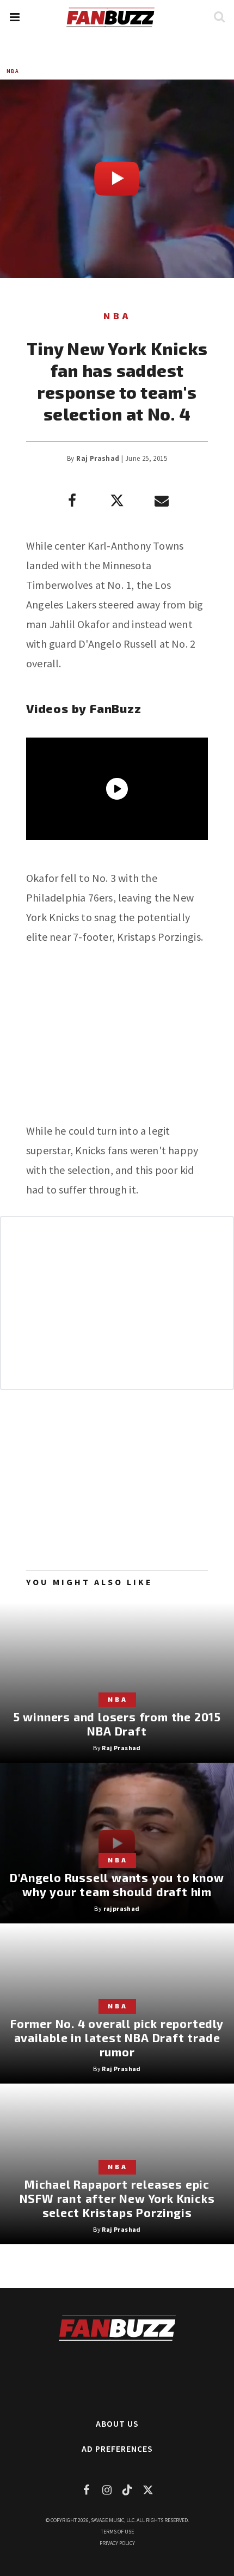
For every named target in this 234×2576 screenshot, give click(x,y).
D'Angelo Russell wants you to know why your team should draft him (117, 1884)
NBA (13, 71)
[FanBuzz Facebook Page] (86, 2490)
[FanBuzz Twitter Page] (148, 2490)
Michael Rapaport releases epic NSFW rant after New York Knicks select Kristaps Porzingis (117, 2198)
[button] (14, 17)
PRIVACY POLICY (117, 2543)
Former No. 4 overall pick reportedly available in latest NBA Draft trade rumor (117, 2038)
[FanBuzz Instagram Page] (107, 2490)
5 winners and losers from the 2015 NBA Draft (117, 1724)
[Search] (219, 17)
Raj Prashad (98, 458)
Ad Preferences (117, 2449)
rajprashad (122, 1908)
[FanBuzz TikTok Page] (127, 2490)
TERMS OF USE (117, 2532)
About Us (117, 2423)
